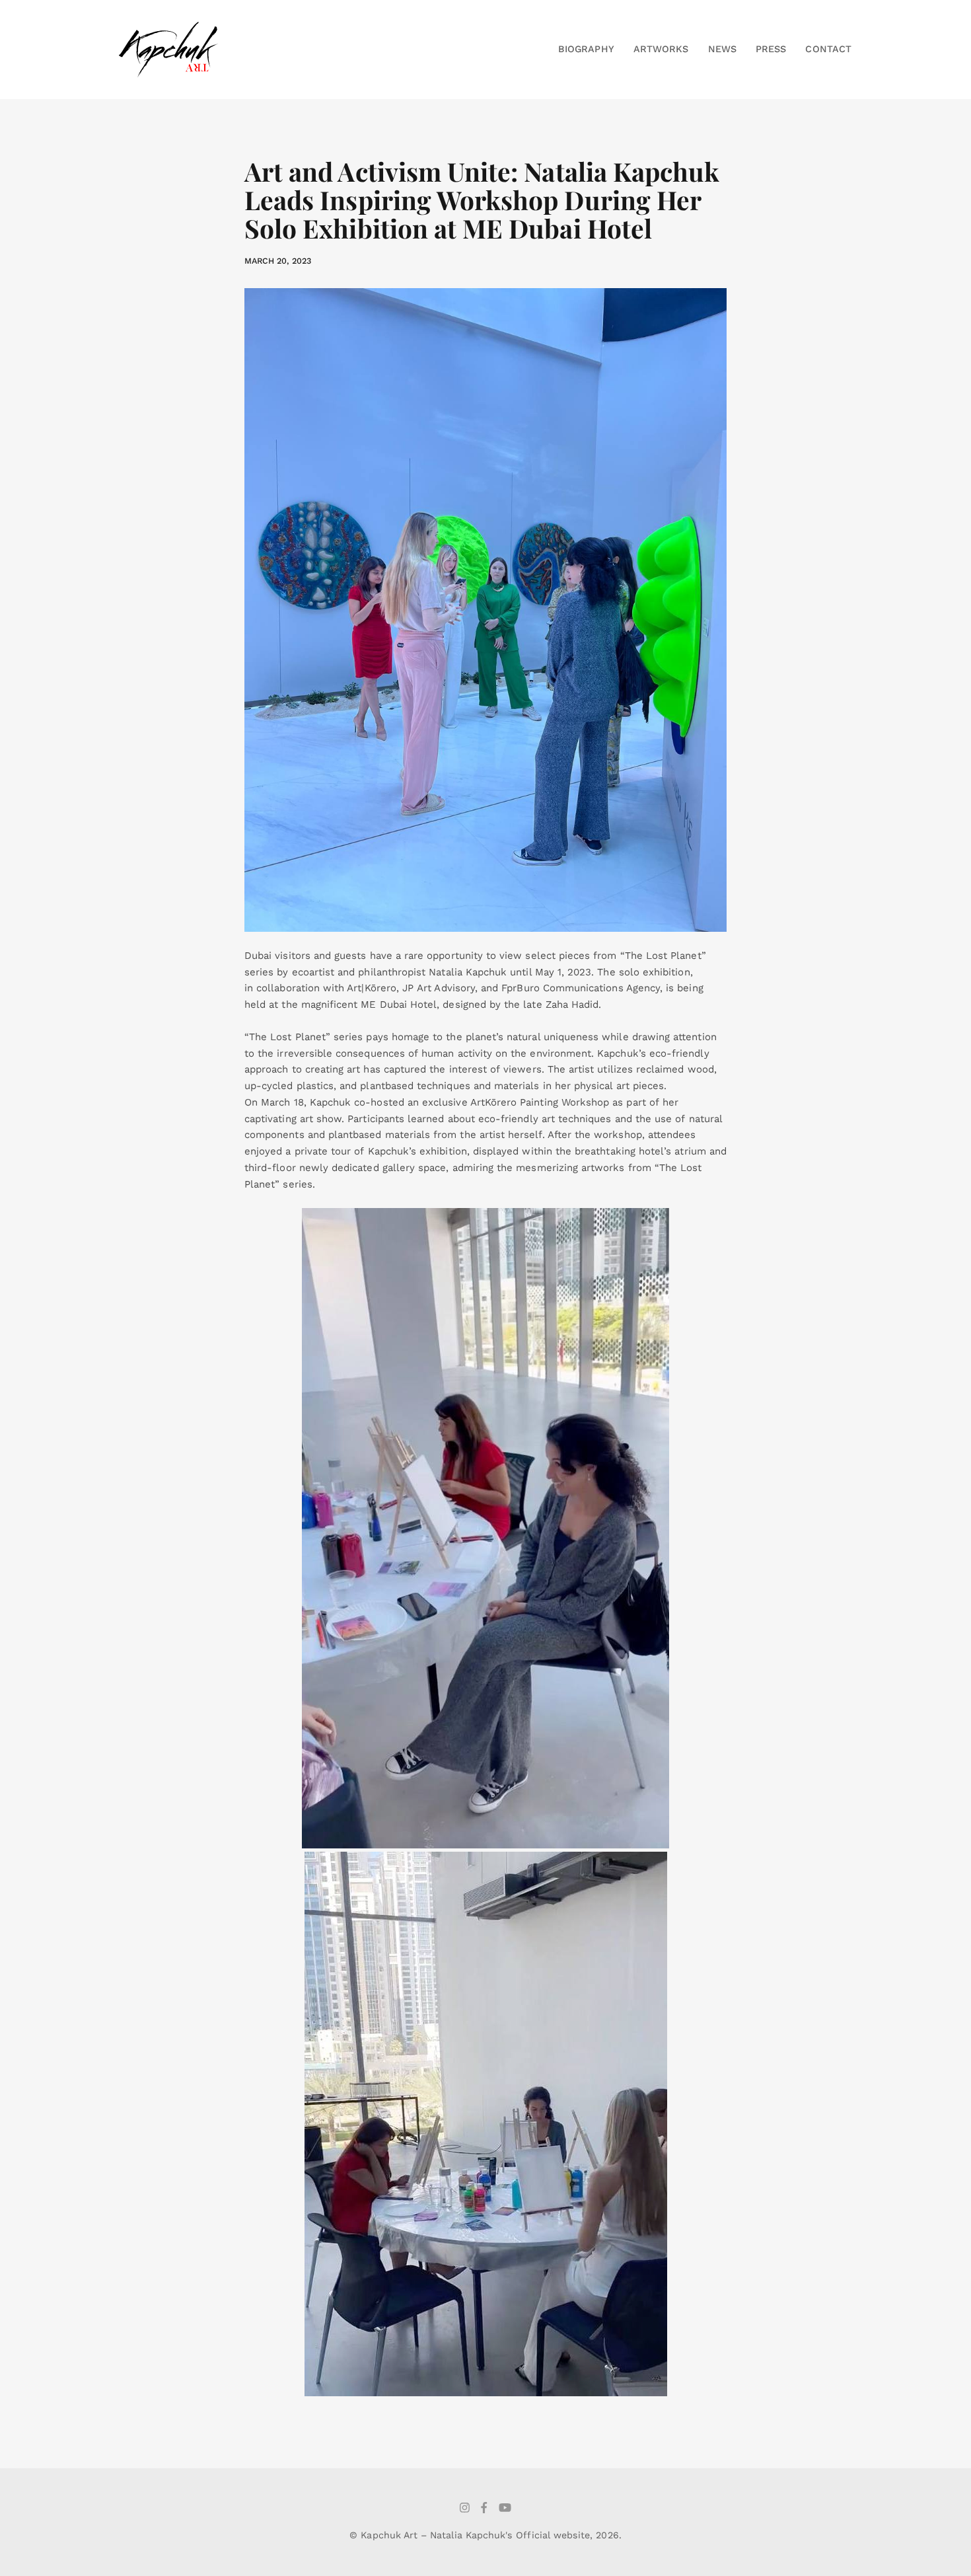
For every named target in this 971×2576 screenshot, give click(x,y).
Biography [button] (586, 49)
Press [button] (771, 49)
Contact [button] (828, 49)
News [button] (722, 49)
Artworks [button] (661, 49)
